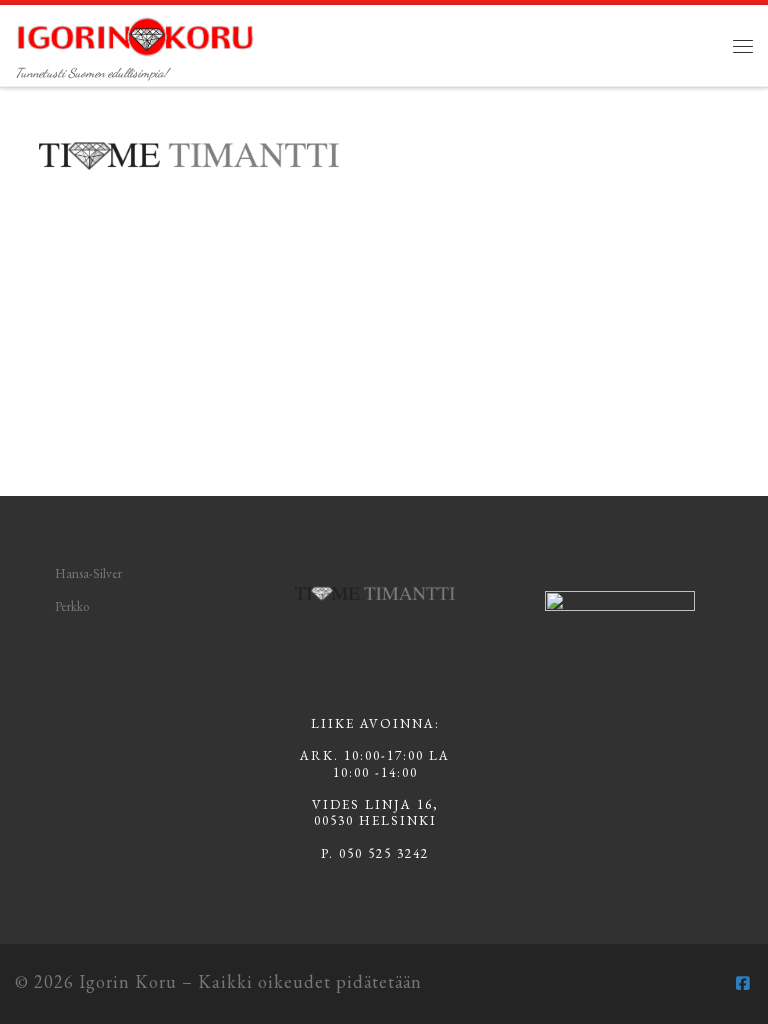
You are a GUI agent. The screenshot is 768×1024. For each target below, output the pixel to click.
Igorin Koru (128, 981)
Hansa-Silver (88, 573)
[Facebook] (743, 983)
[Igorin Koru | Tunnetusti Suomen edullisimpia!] (135, 33)
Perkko (72, 606)
